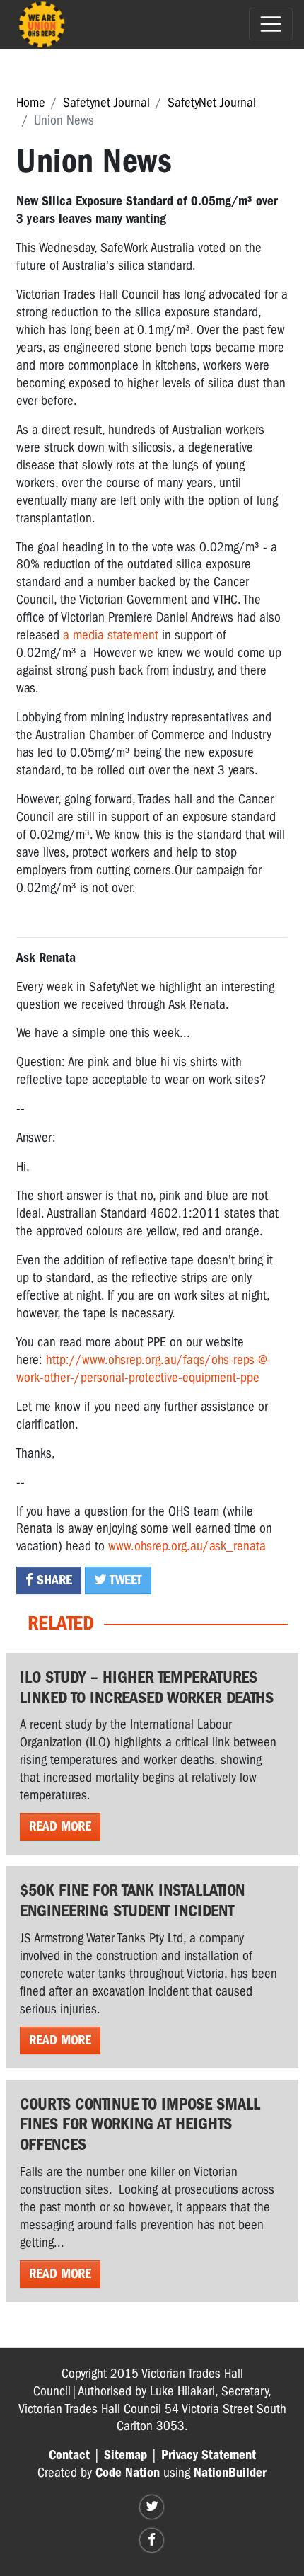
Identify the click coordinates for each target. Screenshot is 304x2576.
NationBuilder (230, 2473)
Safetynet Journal (106, 103)
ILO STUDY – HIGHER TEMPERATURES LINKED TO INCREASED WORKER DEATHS (147, 1687)
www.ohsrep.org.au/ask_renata (187, 1546)
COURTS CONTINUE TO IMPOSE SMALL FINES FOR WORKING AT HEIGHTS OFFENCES (140, 2124)
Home (31, 103)
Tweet (124, 1580)
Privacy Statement (209, 2455)
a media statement (111, 635)
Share (53, 1580)
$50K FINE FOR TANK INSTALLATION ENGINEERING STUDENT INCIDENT (132, 1900)
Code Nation (128, 2473)
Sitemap (125, 2455)
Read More (60, 1826)
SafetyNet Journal (212, 103)
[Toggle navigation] (271, 24)
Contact (69, 2455)
